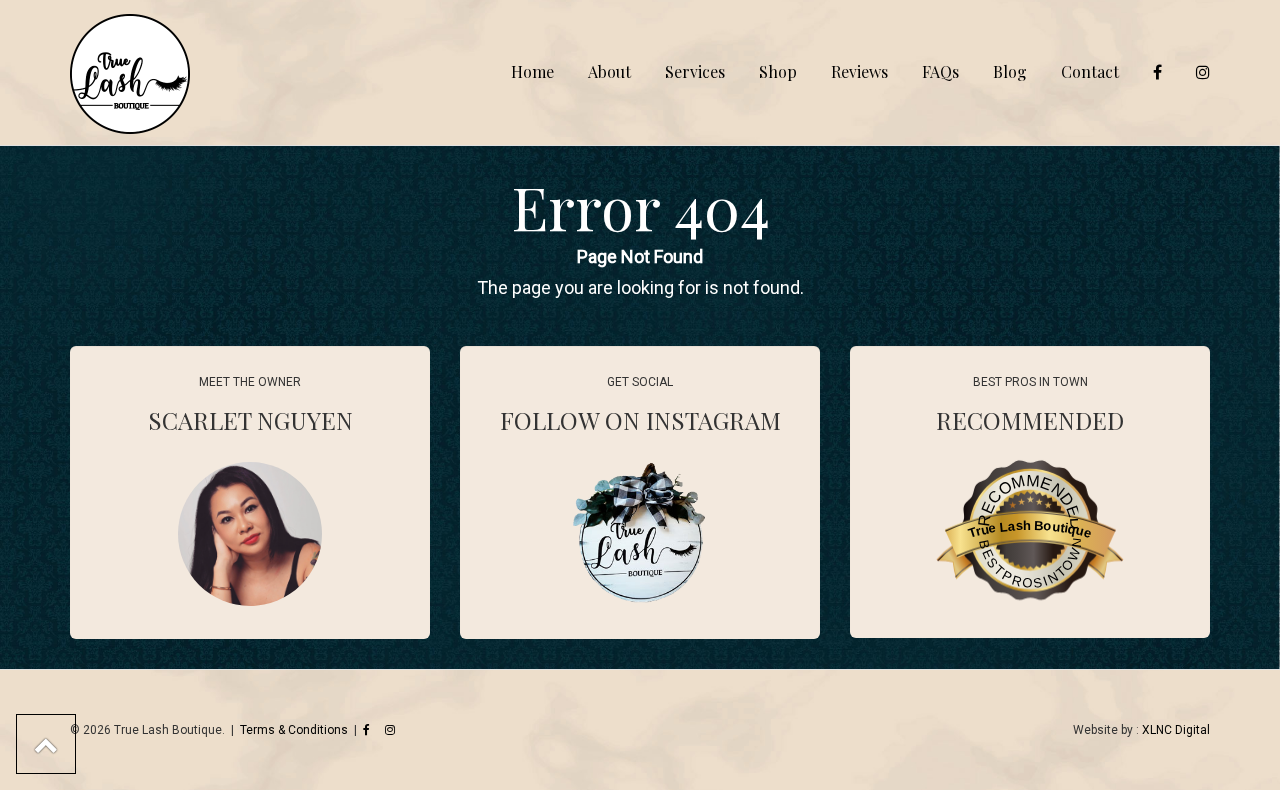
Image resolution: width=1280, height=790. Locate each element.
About (609, 71)
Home (532, 71)
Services (695, 71)
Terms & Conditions (294, 730)
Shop (778, 71)
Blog (1010, 71)
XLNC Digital (1176, 730)
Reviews (859, 71)
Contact (1090, 71)
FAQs (940, 71)
